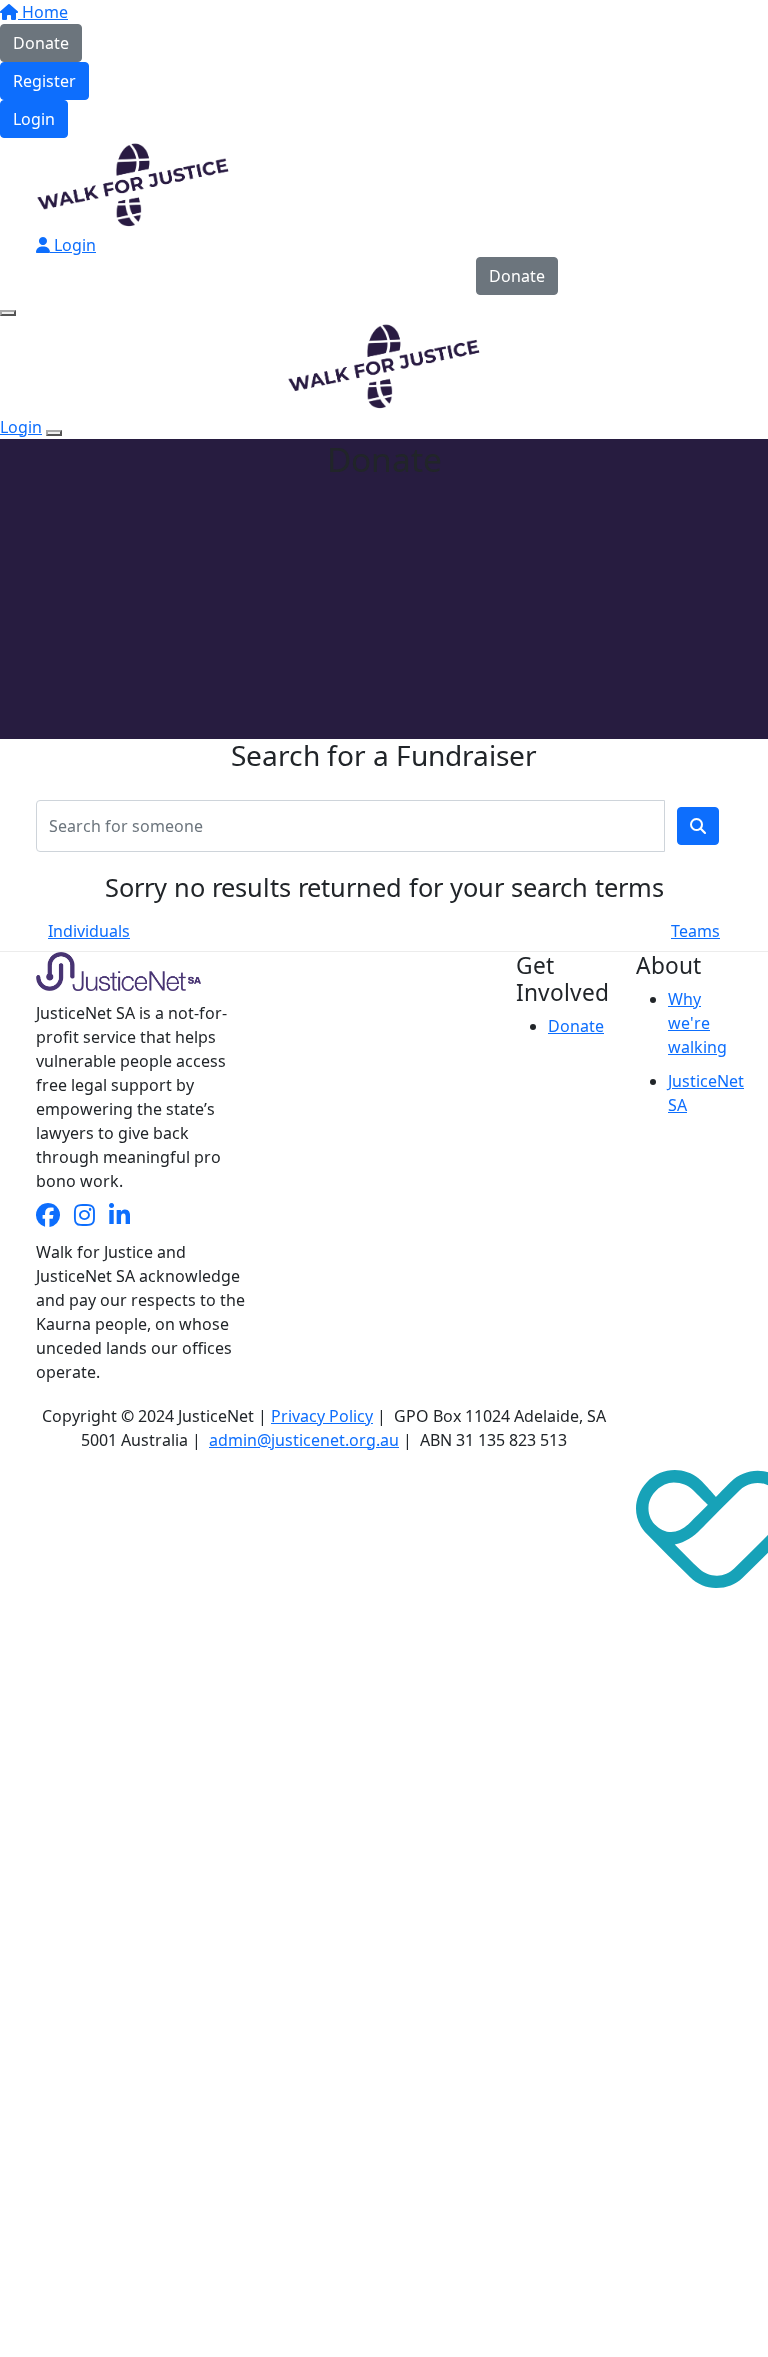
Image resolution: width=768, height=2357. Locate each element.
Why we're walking (697, 1023)
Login (34, 119)
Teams (695, 931)
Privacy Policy (322, 1416)
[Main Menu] (8, 313)
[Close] (54, 433)
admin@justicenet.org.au (304, 1440)
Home (43, 12)
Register (44, 81)
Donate (41, 43)
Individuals (89, 931)
